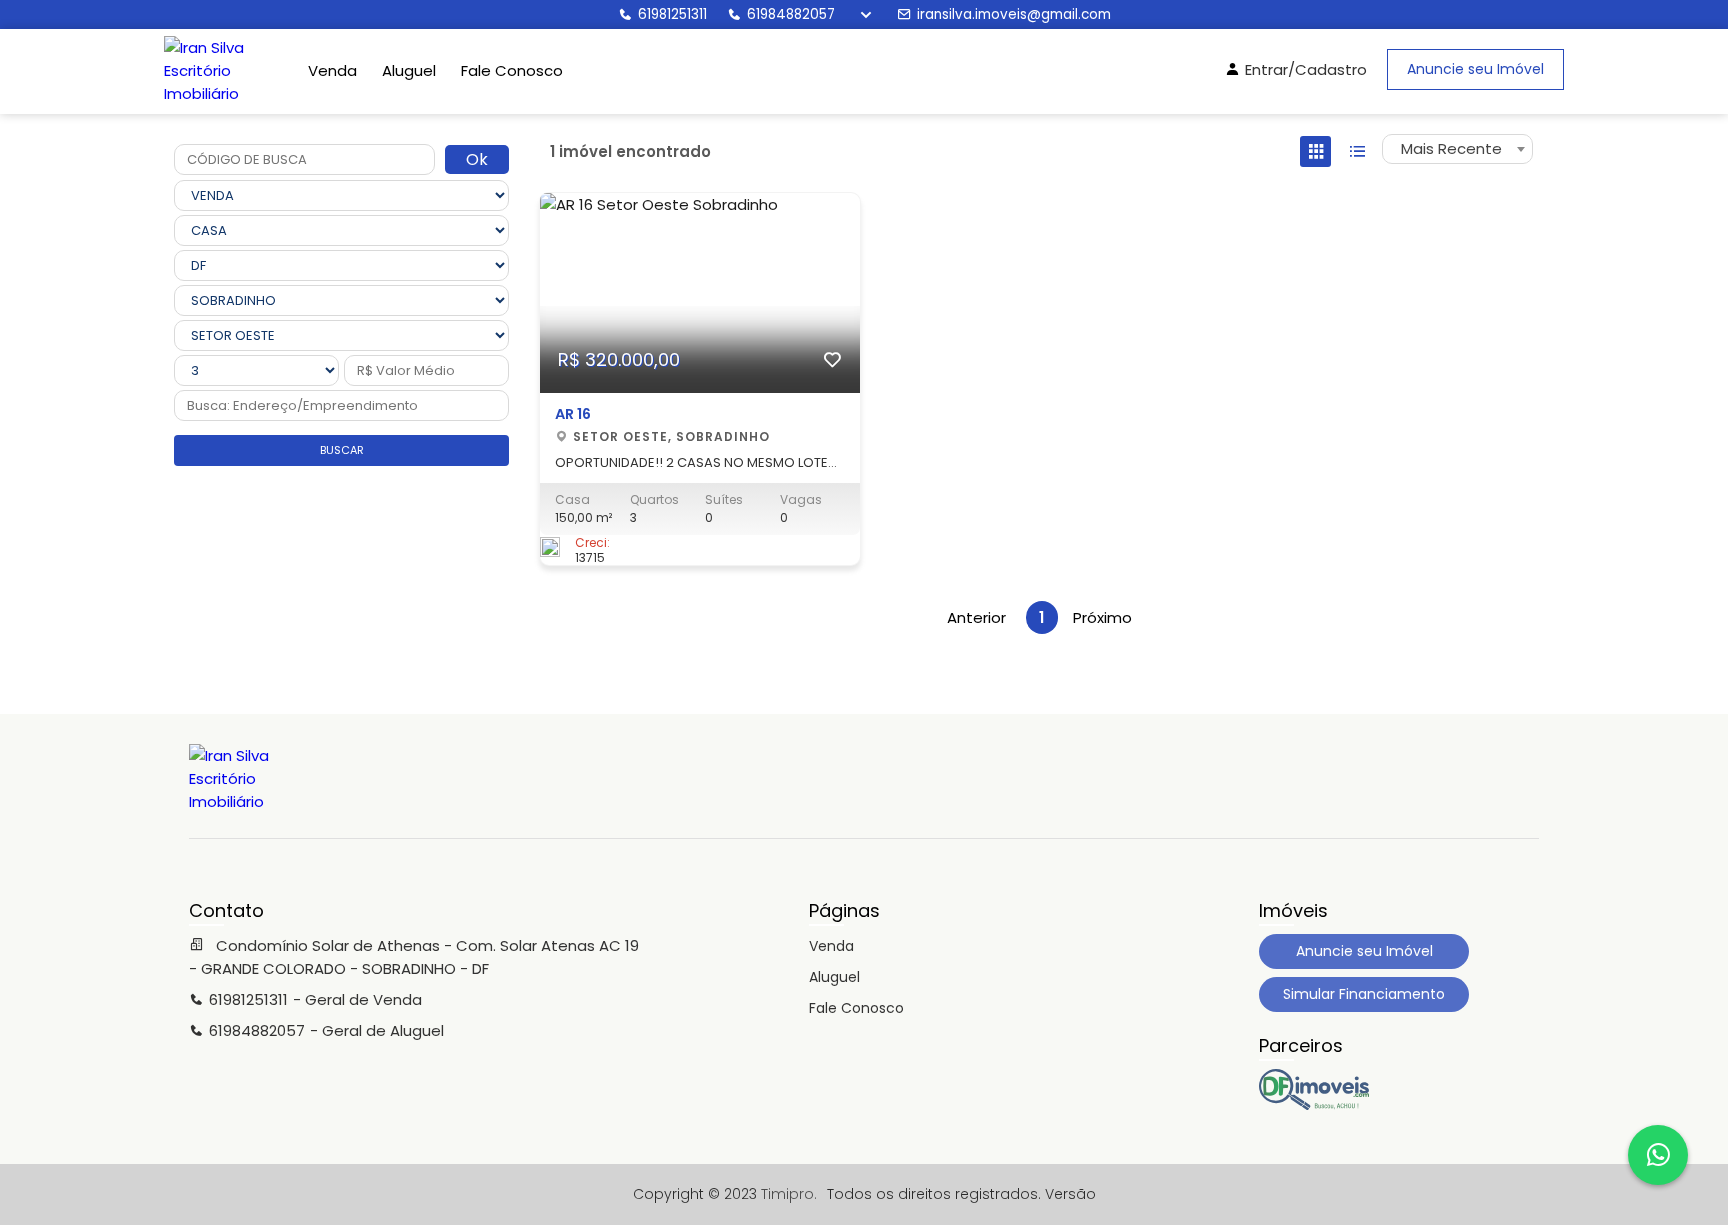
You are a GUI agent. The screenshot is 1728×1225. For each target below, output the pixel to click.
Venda (332, 70)
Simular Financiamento (1364, 994)
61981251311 (672, 14)
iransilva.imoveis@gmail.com (1014, 14)
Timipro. (789, 1194)
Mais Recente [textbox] (1451, 148)
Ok (477, 159)
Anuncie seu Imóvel (1475, 69)
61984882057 (791, 14)
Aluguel (409, 70)
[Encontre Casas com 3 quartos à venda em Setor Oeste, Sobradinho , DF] (1314, 1105)
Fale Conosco (512, 70)
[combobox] (1457, 149)
